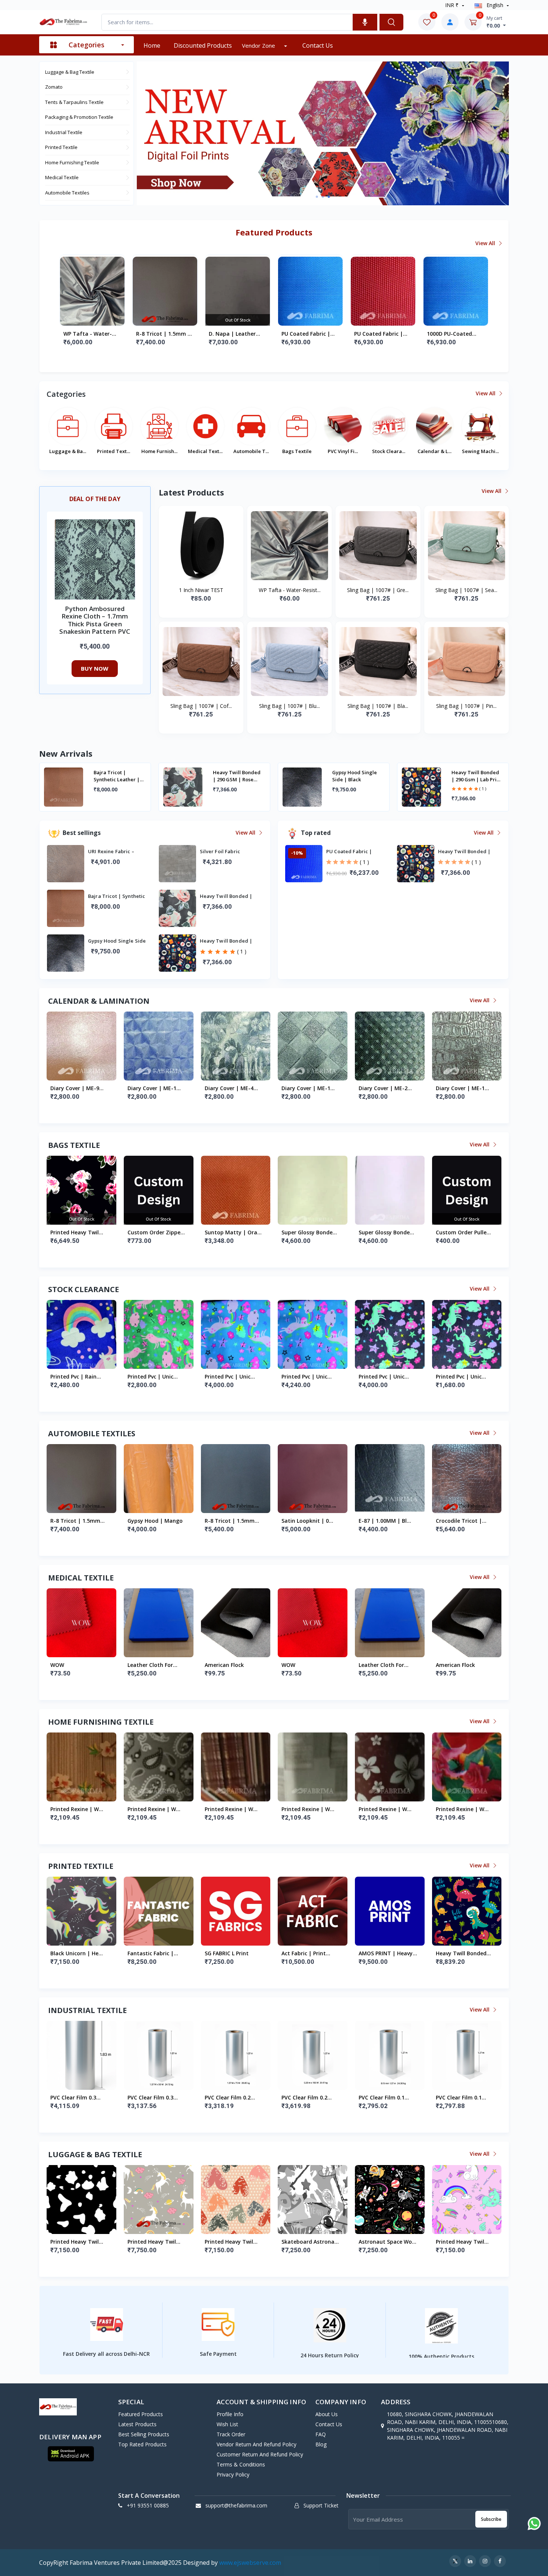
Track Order (231, 2437)
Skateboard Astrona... (156, 2242)
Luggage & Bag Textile (70, 72)
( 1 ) (244, 789)
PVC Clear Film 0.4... (384, 2097)
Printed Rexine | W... (77, 1809)
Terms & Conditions (241, 2467)
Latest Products (137, 2427)
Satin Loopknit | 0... (153, 1521)
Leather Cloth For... (230, 1665)
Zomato (54, 87)
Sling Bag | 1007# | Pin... (466, 706)
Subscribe (491, 2522)
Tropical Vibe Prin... (461, 2242)
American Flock (70, 1665)
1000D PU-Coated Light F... (377, 334)
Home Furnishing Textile (72, 162)
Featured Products (141, 2417)
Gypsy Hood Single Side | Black (116, 776)
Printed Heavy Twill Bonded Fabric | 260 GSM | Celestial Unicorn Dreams (356, 776)
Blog (321, 2447)
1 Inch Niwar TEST (201, 590)
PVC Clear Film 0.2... (76, 2097)
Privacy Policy (233, 2477)
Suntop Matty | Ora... (79, 1232)
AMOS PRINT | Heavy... (234, 1953)
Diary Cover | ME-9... (462, 1088)
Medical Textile (62, 177)
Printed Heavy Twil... (77, 2242)
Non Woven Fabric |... (464, 1232)
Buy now (95, 668)
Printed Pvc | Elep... (384, 1376)
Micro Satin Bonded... (464, 1376)
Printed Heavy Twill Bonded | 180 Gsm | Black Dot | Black (475, 776)
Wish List (227, 2427)
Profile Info (230, 2417)
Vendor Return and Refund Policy (256, 2447)
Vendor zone (259, 45)
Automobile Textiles (67, 193)
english (495, 5)
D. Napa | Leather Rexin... (160, 334)
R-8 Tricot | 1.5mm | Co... (91, 334)
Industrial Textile (64, 132)
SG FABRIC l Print (73, 1953)
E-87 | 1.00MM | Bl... (231, 1521)
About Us (327, 2417)
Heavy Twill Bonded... (309, 1953)
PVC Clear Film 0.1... (230, 2097)
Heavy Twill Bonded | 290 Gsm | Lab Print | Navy (238, 776)
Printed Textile (61, 147)
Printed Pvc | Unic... (76, 1376)
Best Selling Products (144, 2437)
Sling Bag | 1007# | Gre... (378, 590)
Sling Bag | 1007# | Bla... (378, 706)
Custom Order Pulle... (309, 1232)
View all (486, 243)
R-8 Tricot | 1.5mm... (78, 1521)
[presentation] (161, 124)
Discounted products (203, 45)
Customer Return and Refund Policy (260, 2457)
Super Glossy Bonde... (155, 1232)
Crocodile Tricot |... (307, 1521)
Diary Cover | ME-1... (154, 1088)
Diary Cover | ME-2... (231, 1088)
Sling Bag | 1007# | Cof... (201, 706)
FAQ (321, 2437)
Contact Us (318, 45)
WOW (134, 1665)
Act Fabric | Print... (152, 1953)
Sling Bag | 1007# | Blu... (289, 706)
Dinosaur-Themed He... (389, 2242)
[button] (315, 197)
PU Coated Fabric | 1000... (233, 334)
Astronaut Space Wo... (234, 2242)
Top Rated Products (142, 2447)
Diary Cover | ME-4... (77, 1088)
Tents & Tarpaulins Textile (74, 102)
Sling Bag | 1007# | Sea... (466, 590)
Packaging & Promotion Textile (79, 117)
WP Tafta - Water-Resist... (290, 590)
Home (152, 45)
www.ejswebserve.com (250, 2565)
